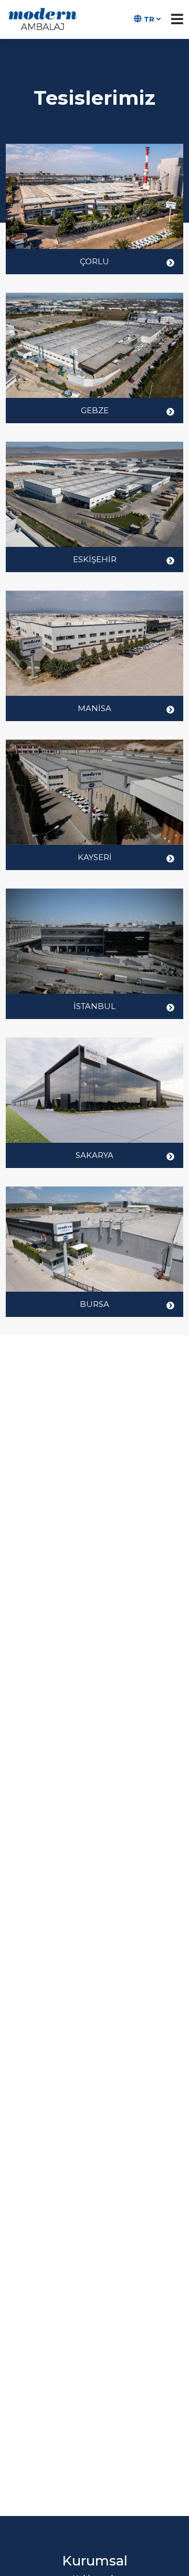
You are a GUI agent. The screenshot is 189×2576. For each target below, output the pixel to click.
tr (149, 19)
